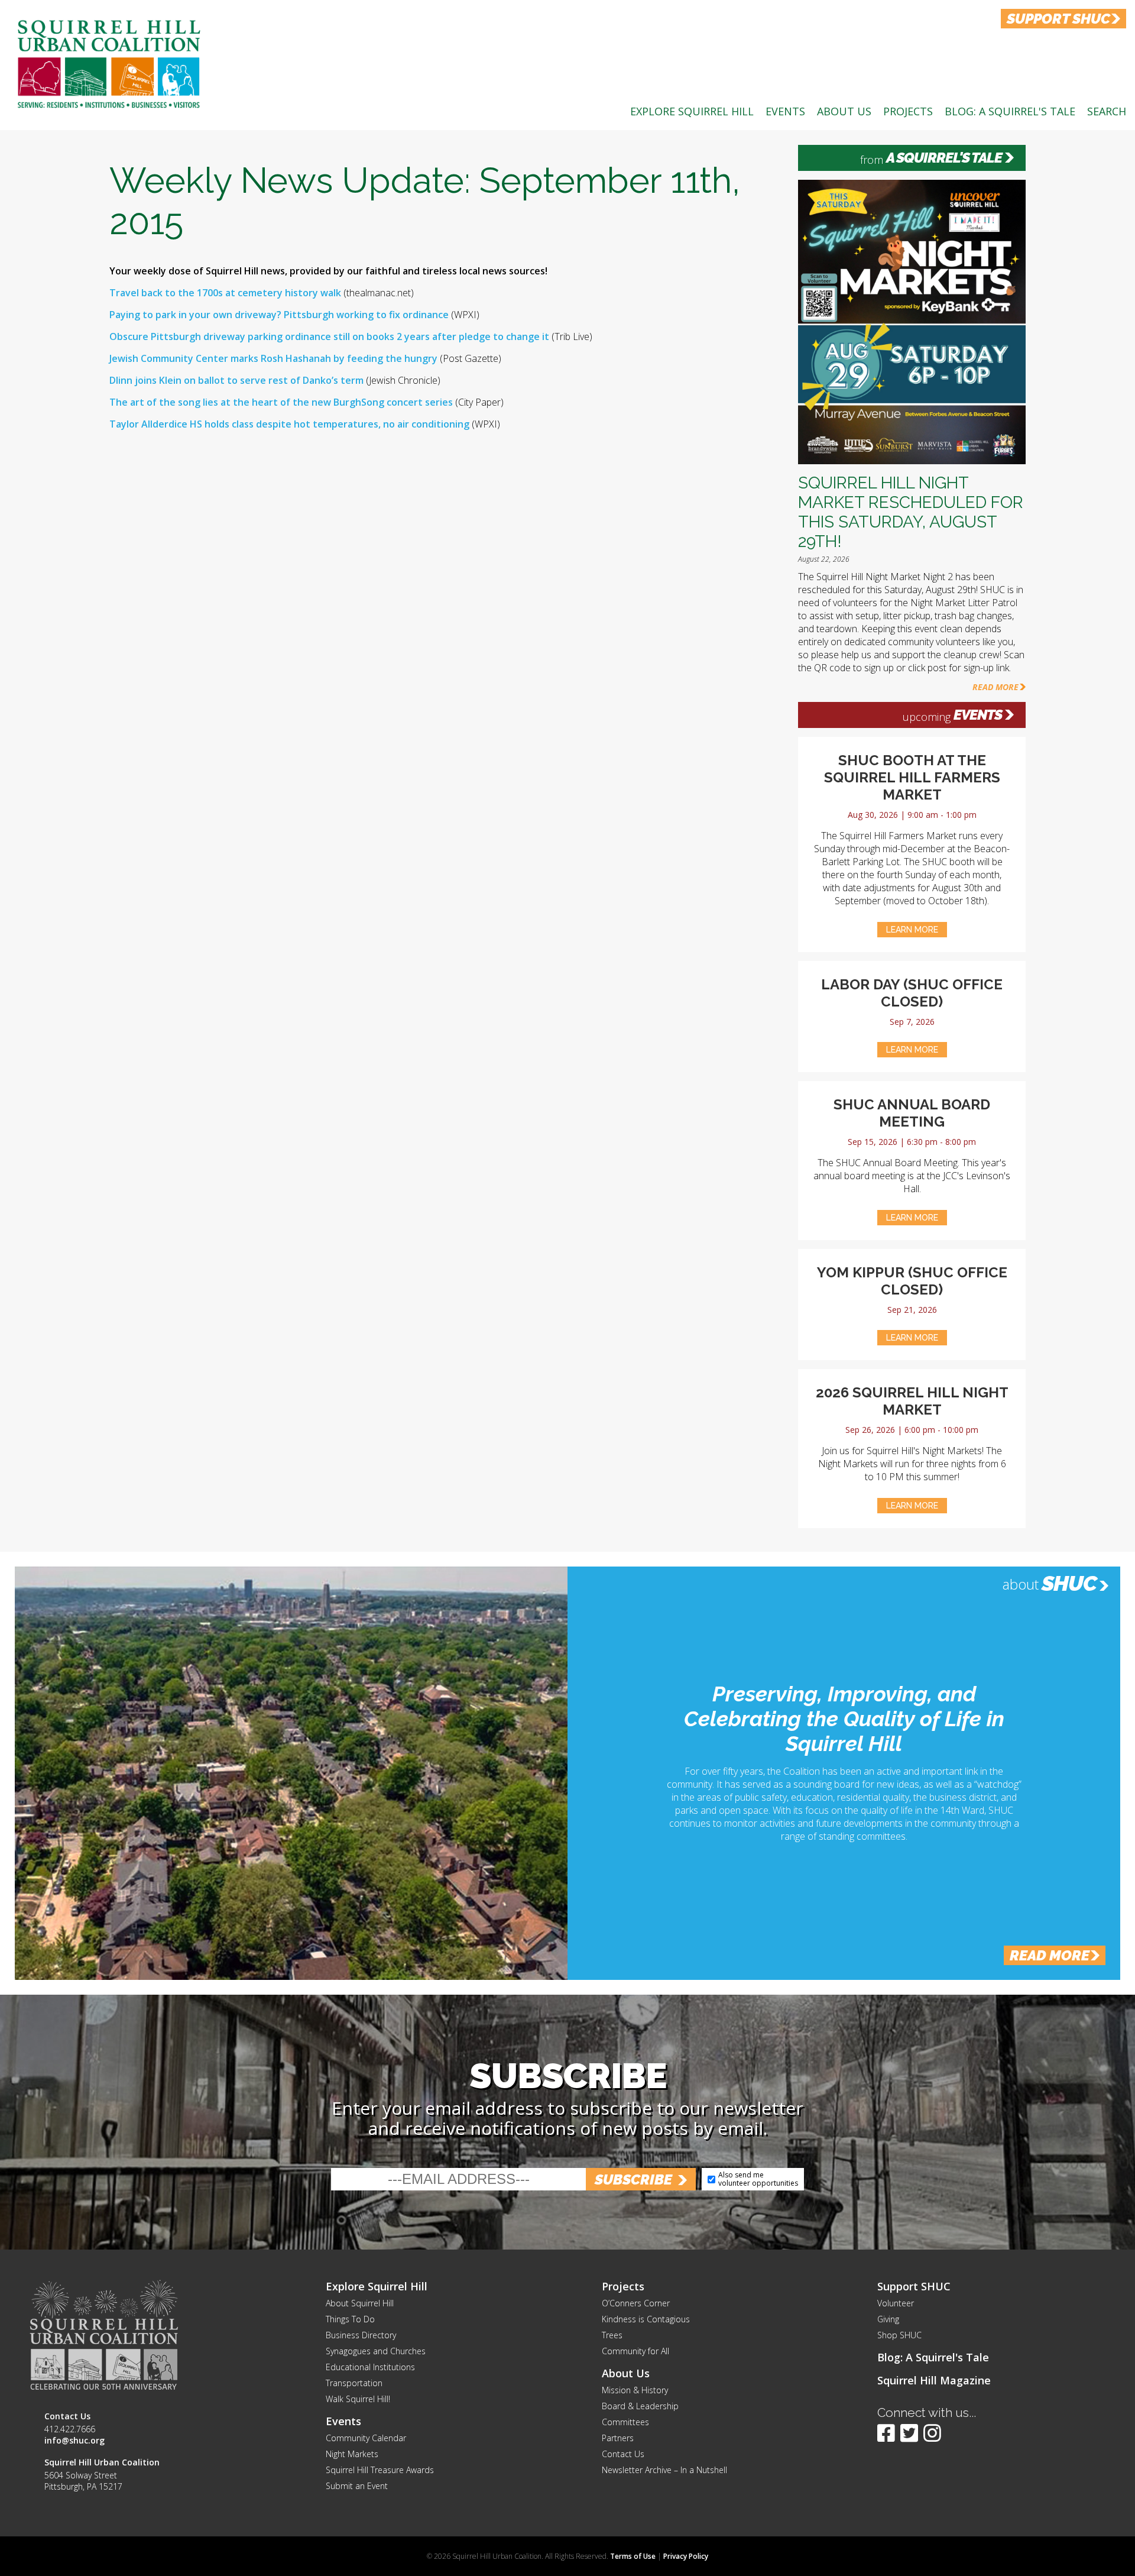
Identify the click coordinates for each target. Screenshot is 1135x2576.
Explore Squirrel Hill (692, 111)
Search (1107, 111)
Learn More (912, 930)
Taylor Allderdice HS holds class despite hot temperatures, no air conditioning (289, 424)
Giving (888, 2319)
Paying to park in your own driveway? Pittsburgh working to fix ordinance (279, 315)
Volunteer (896, 2303)
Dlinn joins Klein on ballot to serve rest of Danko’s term (236, 380)
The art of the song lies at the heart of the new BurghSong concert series (282, 402)
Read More (995, 687)
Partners (618, 2438)
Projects (908, 111)
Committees (625, 2422)
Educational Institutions (370, 2367)
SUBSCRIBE (633, 2179)
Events (785, 111)
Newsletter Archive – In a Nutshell (664, 2470)
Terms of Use (633, 2556)
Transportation (354, 2383)
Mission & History (635, 2390)
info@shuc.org (74, 2440)
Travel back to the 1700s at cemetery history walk (225, 293)
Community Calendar (366, 2438)
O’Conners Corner (636, 2303)
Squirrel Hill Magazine (934, 2380)
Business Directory (361, 2335)
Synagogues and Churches (376, 2351)
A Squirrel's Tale (944, 158)
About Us (844, 111)
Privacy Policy (686, 2556)
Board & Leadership (640, 2406)
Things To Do (350, 2319)
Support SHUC (914, 2286)
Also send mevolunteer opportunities (758, 2179)
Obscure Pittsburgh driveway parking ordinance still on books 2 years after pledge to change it (329, 336)
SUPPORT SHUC (1058, 19)
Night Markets (352, 2454)
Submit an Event (357, 2486)
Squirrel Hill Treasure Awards (380, 2470)
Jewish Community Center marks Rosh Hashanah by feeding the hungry (275, 358)
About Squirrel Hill (360, 2303)
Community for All (635, 2351)
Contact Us (623, 2454)
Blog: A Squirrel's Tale (1010, 111)
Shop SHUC (899, 2335)
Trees (612, 2335)
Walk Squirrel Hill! (358, 2399)
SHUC (1069, 1583)
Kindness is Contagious (646, 2319)
